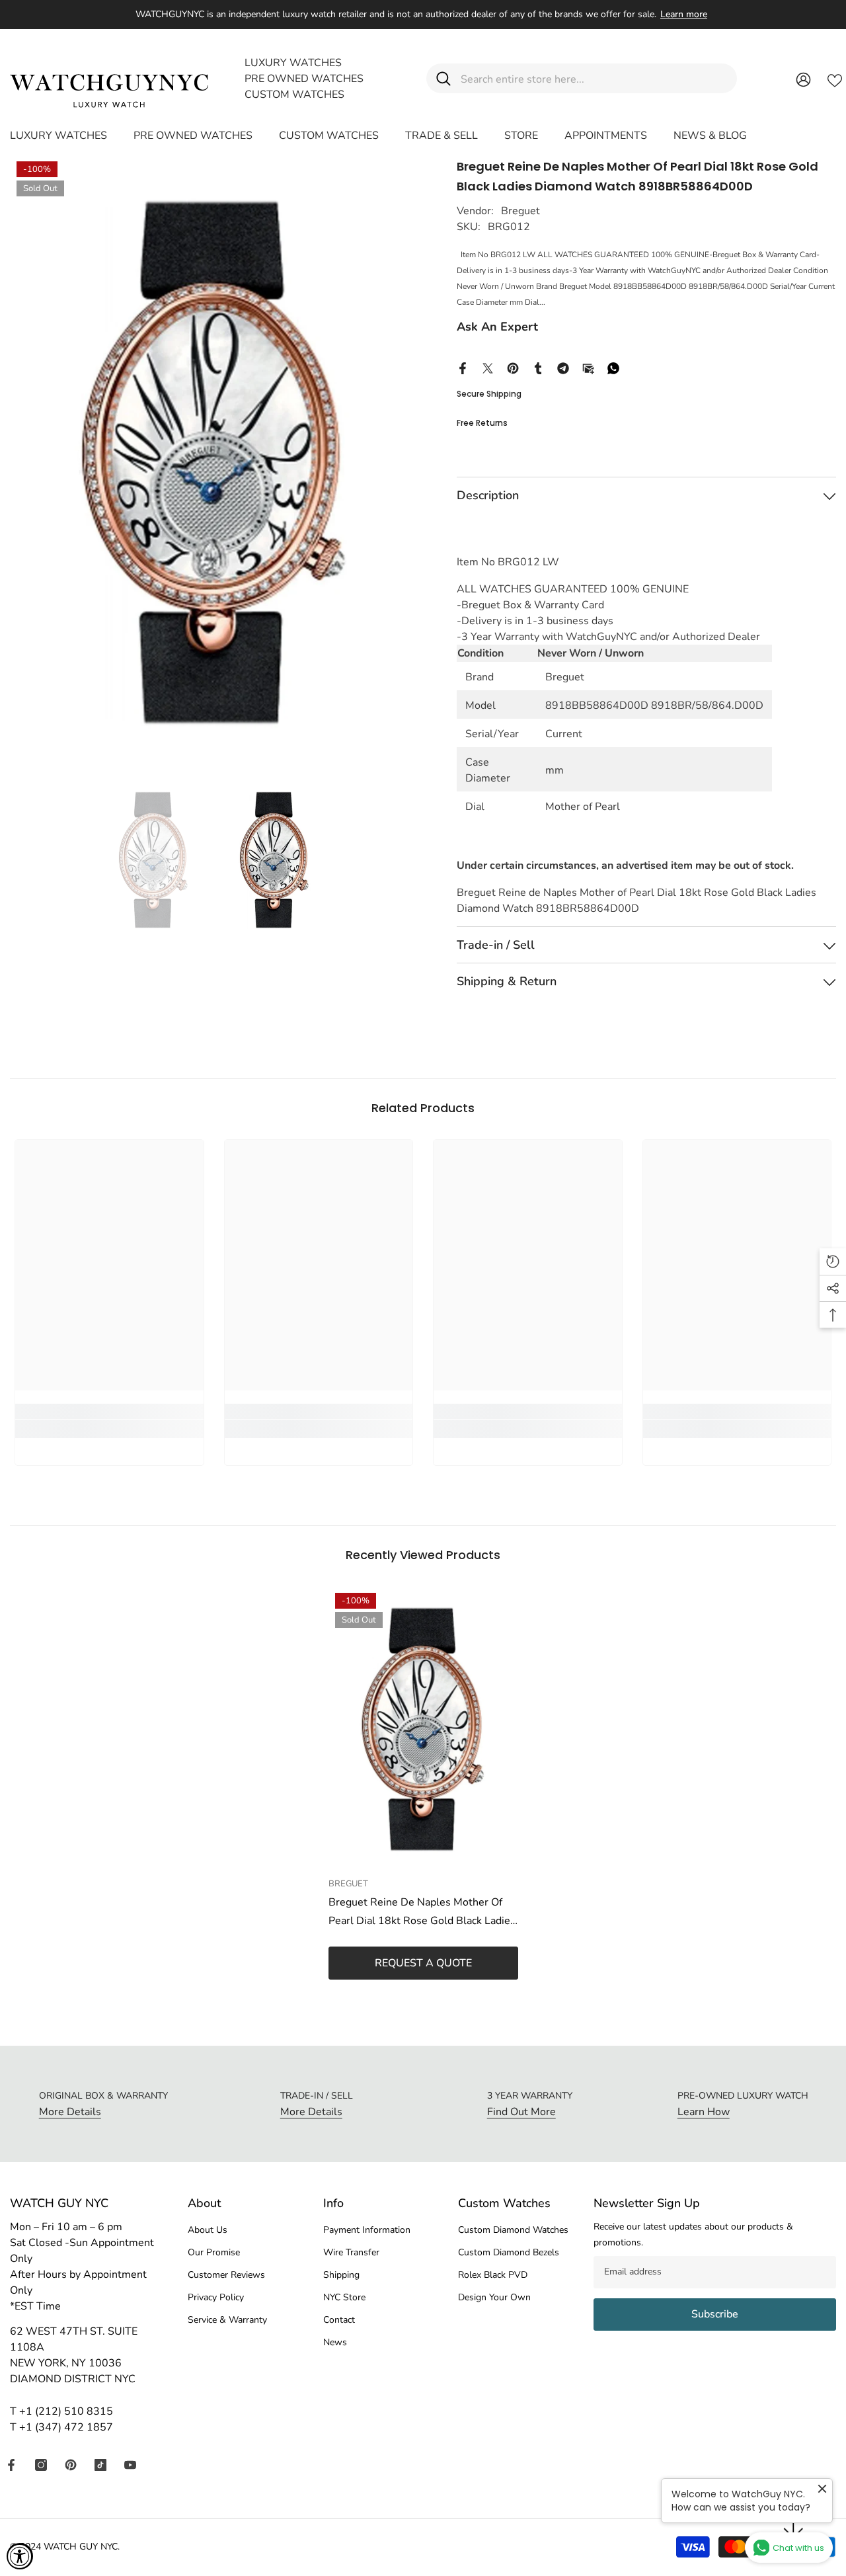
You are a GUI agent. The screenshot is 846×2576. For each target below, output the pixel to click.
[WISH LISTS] (835, 79)
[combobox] (594, 78)
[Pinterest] (513, 368)
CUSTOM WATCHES (294, 95)
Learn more (684, 14)
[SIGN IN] (803, 79)
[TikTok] (100, 2465)
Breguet (520, 211)
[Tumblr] (538, 368)
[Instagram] (41, 2465)
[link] (109, 1429)
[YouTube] (130, 2465)
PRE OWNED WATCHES (304, 79)
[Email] (588, 368)
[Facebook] (463, 368)
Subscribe (715, 2314)
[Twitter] (488, 368)
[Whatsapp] (613, 368)
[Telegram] (563, 368)
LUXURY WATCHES (293, 63)
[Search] (582, 78)
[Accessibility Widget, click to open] (20, 2556)
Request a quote (423, 1963)
